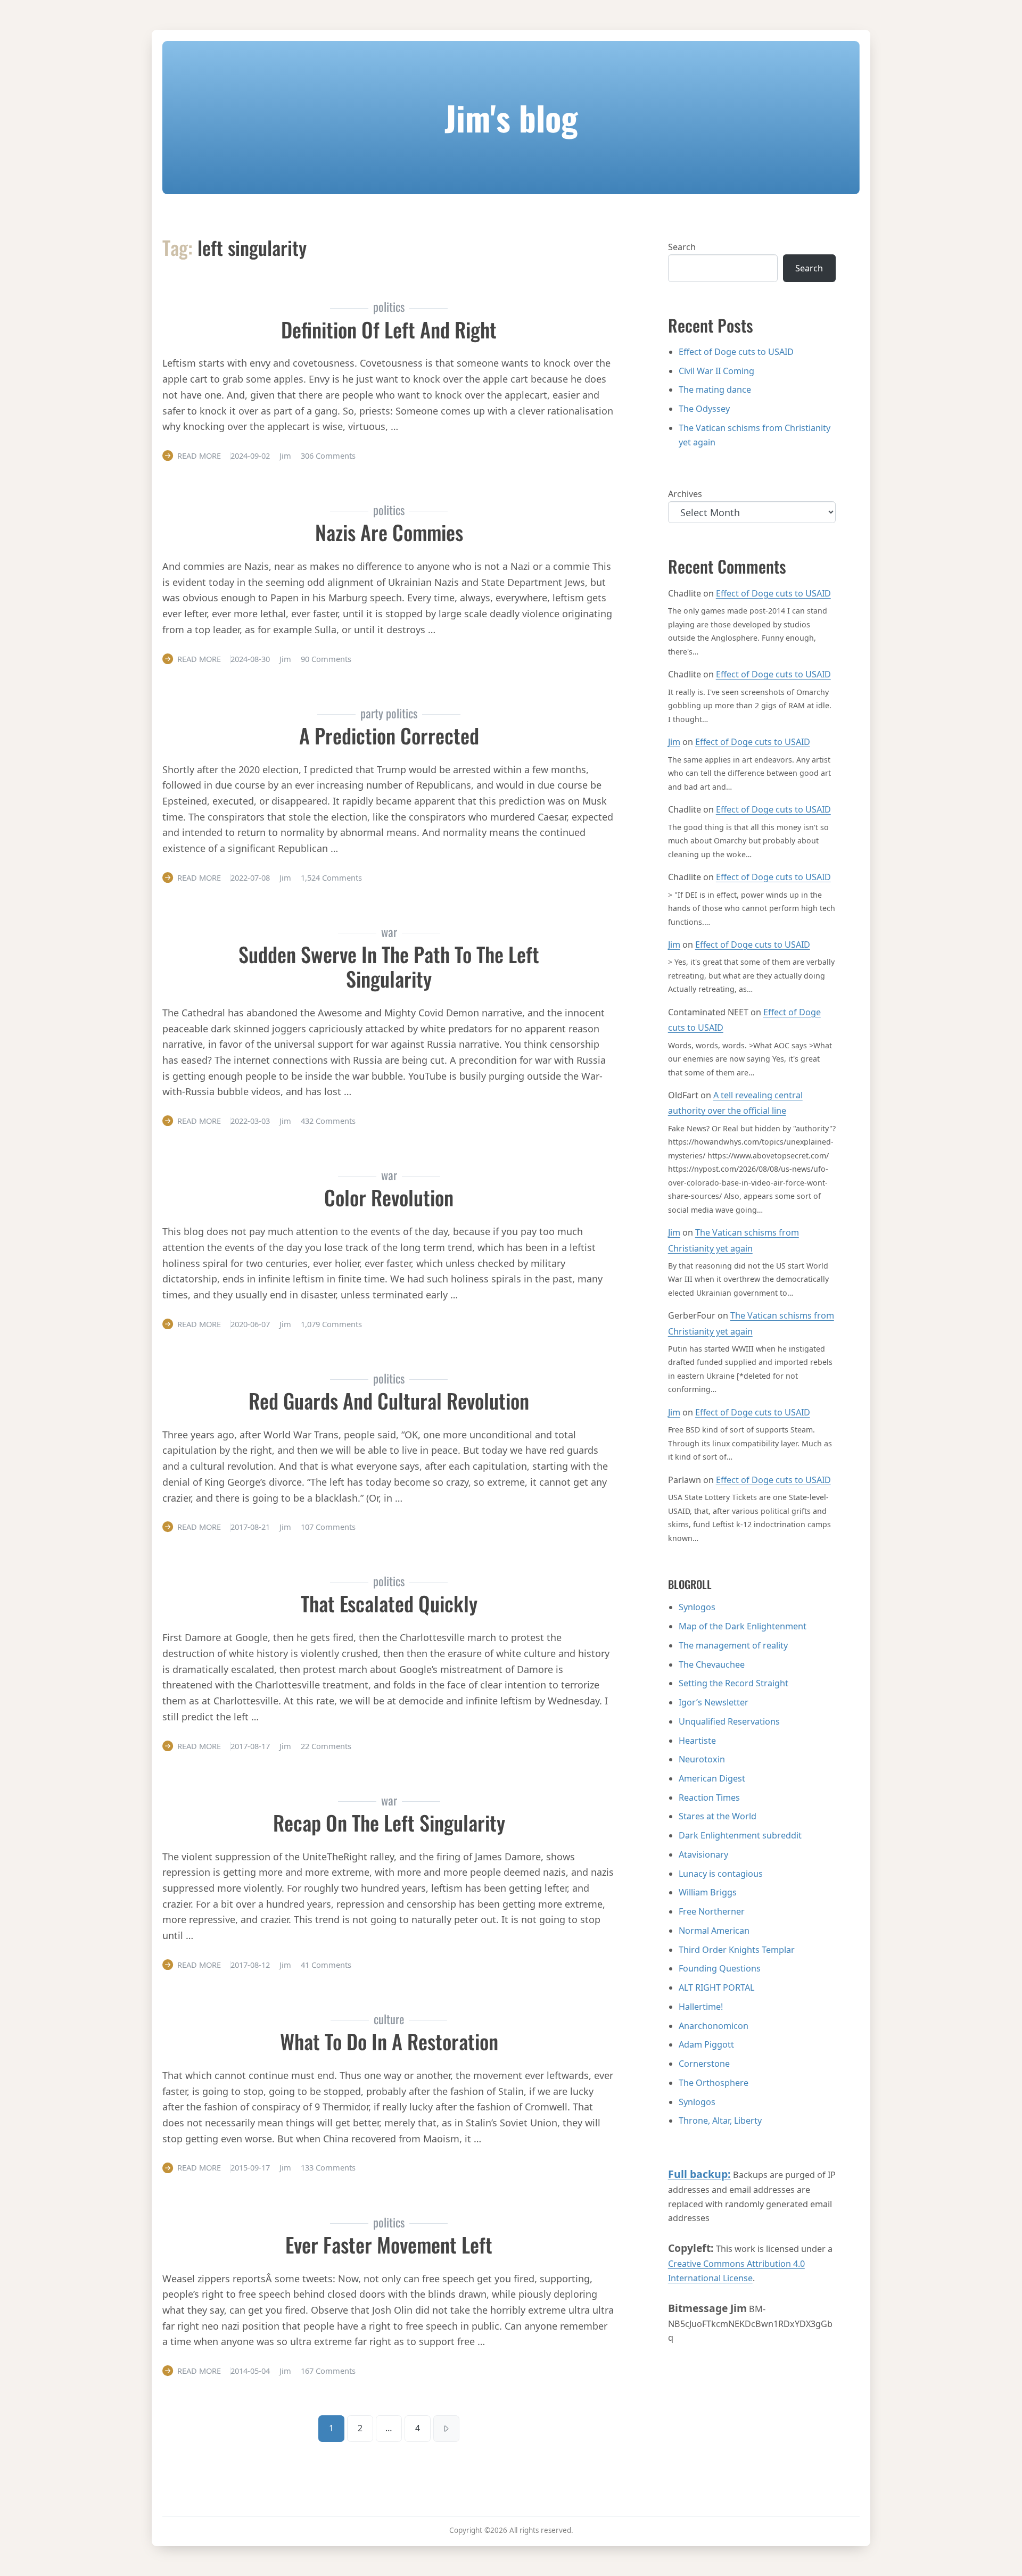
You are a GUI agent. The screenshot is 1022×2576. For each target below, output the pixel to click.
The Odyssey (704, 409)
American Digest (712, 1778)
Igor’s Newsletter (714, 1702)
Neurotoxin (702, 1759)
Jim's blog (511, 117)
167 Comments (328, 2371)
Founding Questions (720, 1968)
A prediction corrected (389, 735)
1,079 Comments (331, 1324)
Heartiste (697, 1741)
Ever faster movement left (389, 2244)
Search (682, 247)
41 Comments (326, 1965)
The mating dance (715, 390)
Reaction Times (709, 1798)
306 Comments (328, 455)
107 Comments (328, 1527)
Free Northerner (712, 1911)
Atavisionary (703, 1854)
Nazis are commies (389, 532)
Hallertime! (701, 2007)
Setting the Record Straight (733, 1683)
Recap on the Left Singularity (389, 1822)
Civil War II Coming (716, 371)
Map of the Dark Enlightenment (743, 1626)
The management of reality (733, 1645)
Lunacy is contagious (721, 1874)
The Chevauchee (712, 1664)
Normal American (714, 1931)
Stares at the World (718, 1816)
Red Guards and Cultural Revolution (389, 1400)
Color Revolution (389, 1197)
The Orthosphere (714, 2083)
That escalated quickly (389, 1603)
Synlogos (697, 1607)
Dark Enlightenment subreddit (740, 1835)
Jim (674, 742)
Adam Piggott (706, 2044)
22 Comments (326, 1746)
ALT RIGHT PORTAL (716, 1987)
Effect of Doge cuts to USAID (736, 352)
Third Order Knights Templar (737, 1950)
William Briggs (708, 1892)
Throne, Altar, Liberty (720, 2121)
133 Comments (328, 2167)
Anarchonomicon (714, 2026)
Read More (199, 455)
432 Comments (328, 1121)
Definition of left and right (389, 329)
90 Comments (326, 659)
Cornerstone (704, 2064)
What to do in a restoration (389, 2041)
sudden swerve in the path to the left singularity (389, 966)
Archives (685, 494)
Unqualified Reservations (729, 1721)
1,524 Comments (331, 877)
